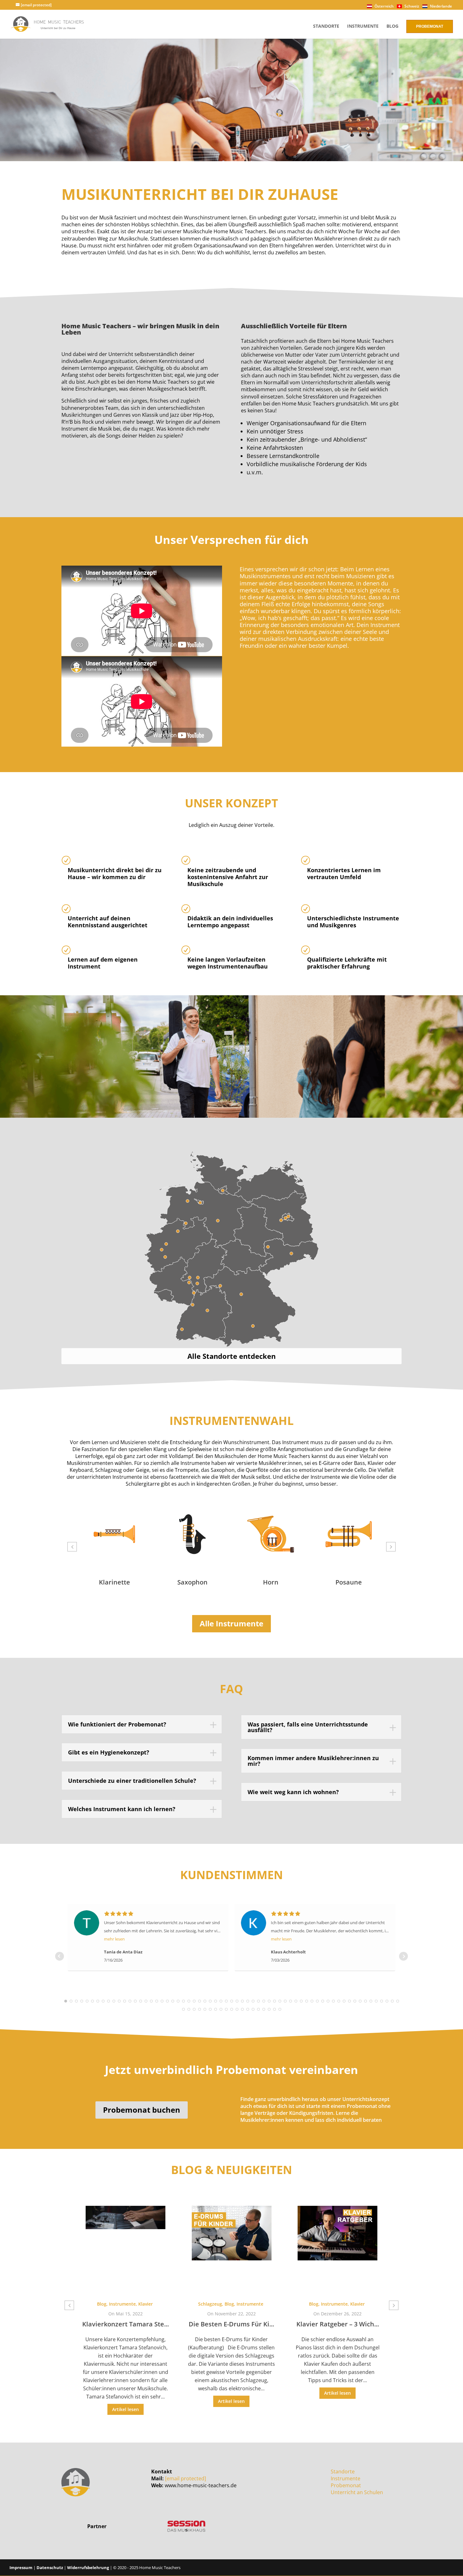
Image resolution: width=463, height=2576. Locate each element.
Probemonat (430, 26)
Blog (392, 26)
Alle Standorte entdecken (231, 1356)
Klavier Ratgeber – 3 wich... (231, 2324)
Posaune (271, 1582)
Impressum (21, 2568)
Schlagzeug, (105, 2304)
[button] (72, 1547)
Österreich (384, 6)
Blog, (124, 2304)
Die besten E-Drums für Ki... (126, 2324)
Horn (193, 1582)
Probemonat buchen (142, 2110)
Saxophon (114, 1582)
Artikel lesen (126, 2401)
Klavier (251, 2304)
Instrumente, (229, 2304)
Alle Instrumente (231, 1623)
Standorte (326, 26)
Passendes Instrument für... (338, 2316)
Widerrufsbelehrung (88, 2568)
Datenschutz (50, 2568)
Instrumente (363, 26)
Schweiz (411, 6)
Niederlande (440, 6)
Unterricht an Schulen (357, 2492)
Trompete (349, 1582)
